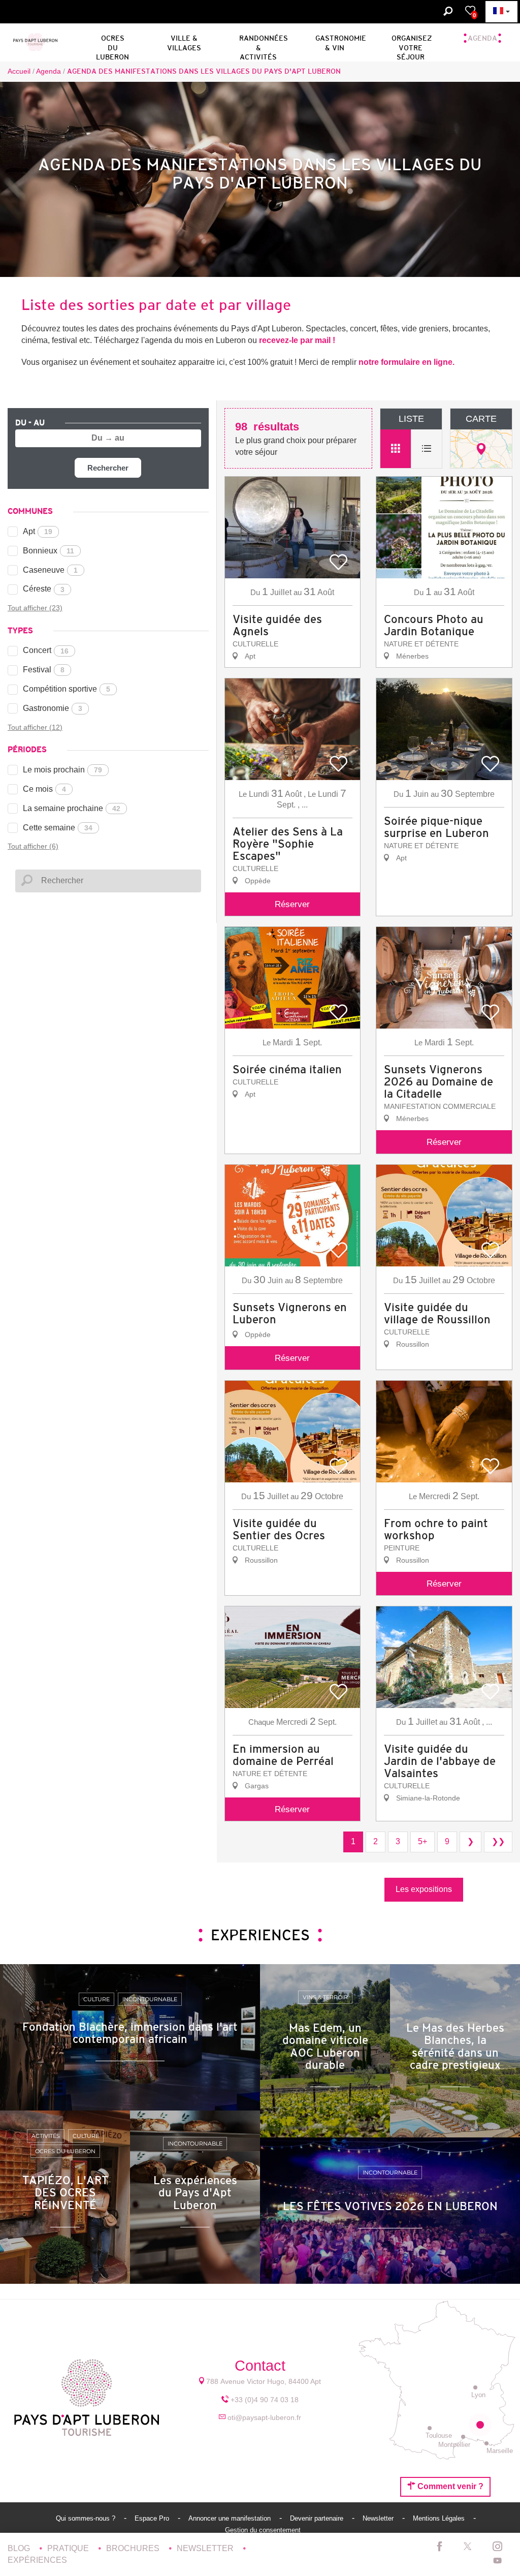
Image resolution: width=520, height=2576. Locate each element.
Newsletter (379, 2518)
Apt (38, 531)
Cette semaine (58, 828)
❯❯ (498, 1841)
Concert (46, 650)
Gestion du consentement (263, 2530)
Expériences (37, 2560)
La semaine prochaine (72, 808)
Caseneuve (50, 570)
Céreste (44, 589)
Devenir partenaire (318, 2518)
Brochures (134, 2548)
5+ (422, 1841)
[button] (112, 41)
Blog (20, 2548)
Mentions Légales (440, 2518)
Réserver (292, 904)
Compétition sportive (67, 689)
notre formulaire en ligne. (407, 362)
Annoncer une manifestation (231, 2518)
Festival (44, 670)
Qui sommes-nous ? (87, 2518)
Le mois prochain (62, 770)
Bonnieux (48, 551)
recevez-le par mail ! (297, 340)
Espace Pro (153, 2518)
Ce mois (44, 789)
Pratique (69, 2548)
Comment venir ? (449, 2486)
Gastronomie (53, 708)
